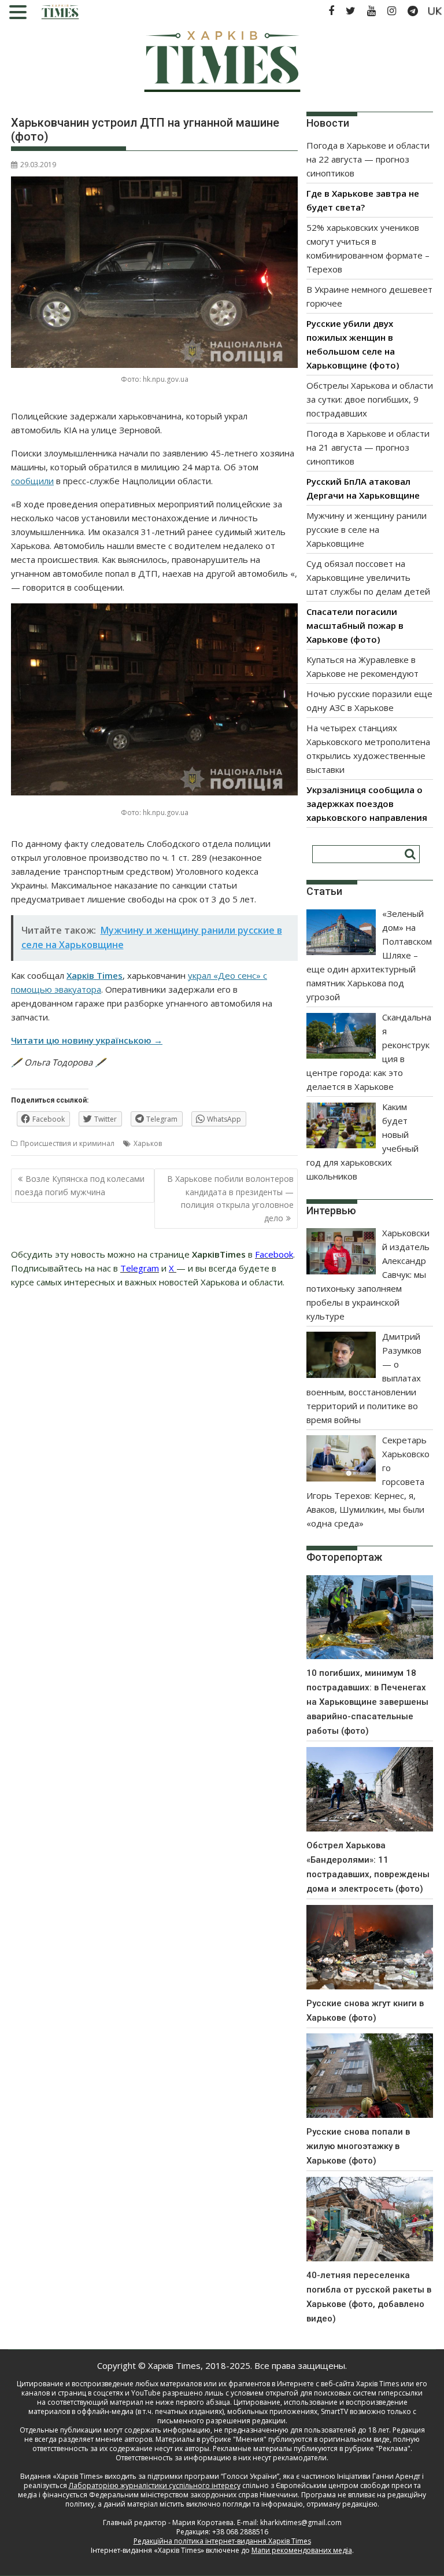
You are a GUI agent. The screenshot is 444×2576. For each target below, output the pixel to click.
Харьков (148, 1143)
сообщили (32, 481)
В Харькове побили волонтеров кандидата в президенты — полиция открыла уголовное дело (230, 1198)
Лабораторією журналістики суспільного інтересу (155, 2485)
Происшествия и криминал (67, 1143)
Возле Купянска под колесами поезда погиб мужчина (80, 1185)
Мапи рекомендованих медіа (302, 2550)
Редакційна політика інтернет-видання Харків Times (222, 2541)
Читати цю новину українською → (87, 1040)
